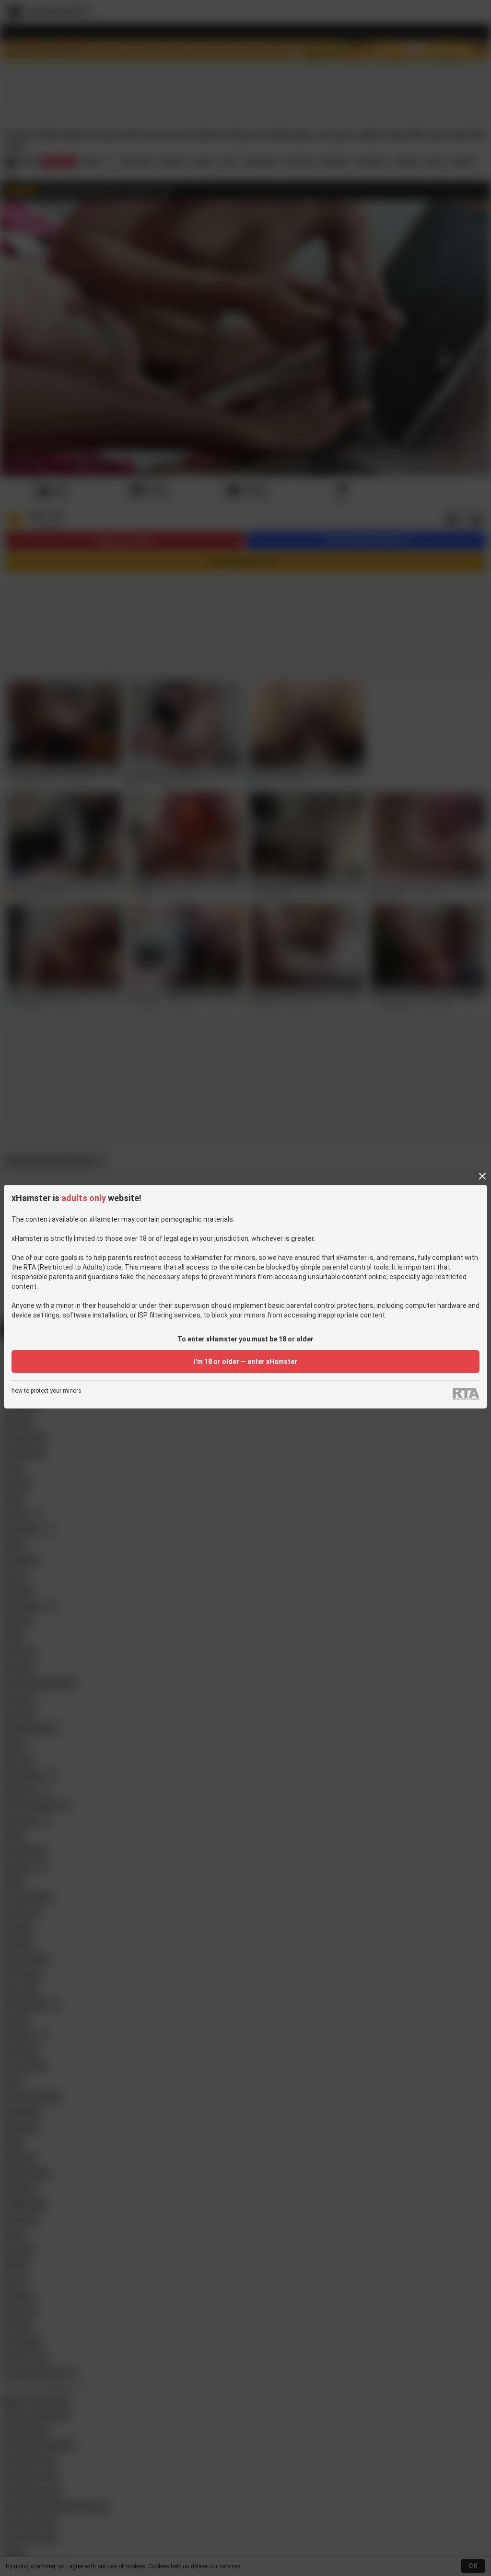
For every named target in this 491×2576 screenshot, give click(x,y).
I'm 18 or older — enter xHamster (245, 1362)
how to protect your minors (47, 1391)
